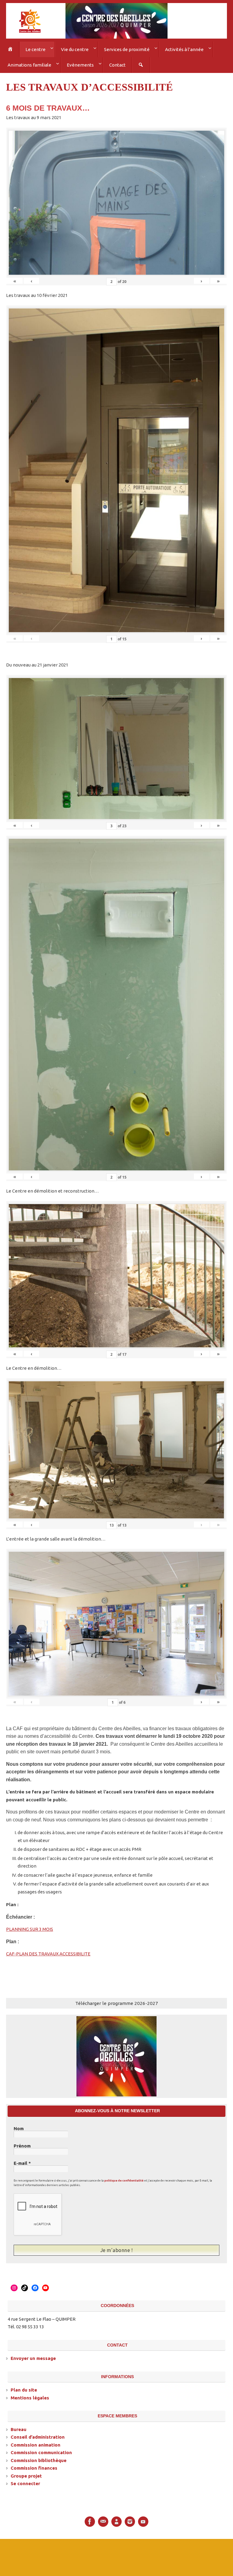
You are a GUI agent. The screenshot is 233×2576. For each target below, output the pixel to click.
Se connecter (25, 2481)
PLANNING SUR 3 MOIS (30, 1927)
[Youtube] (143, 2519)
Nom (19, 2127)
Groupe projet (26, 2473)
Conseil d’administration (38, 2434)
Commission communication (41, 2450)
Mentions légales (30, 2395)
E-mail (22, 2161)
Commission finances (34, 2465)
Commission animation (35, 2442)
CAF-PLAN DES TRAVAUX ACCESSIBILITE (48, 1952)
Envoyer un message (33, 2356)
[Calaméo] (116, 2519)
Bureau (19, 2426)
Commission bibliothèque (39, 2457)
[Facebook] (90, 2519)
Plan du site (24, 2387)
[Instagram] (130, 2519)
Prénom (22, 2144)
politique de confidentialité (124, 2178)
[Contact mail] (103, 2519)
